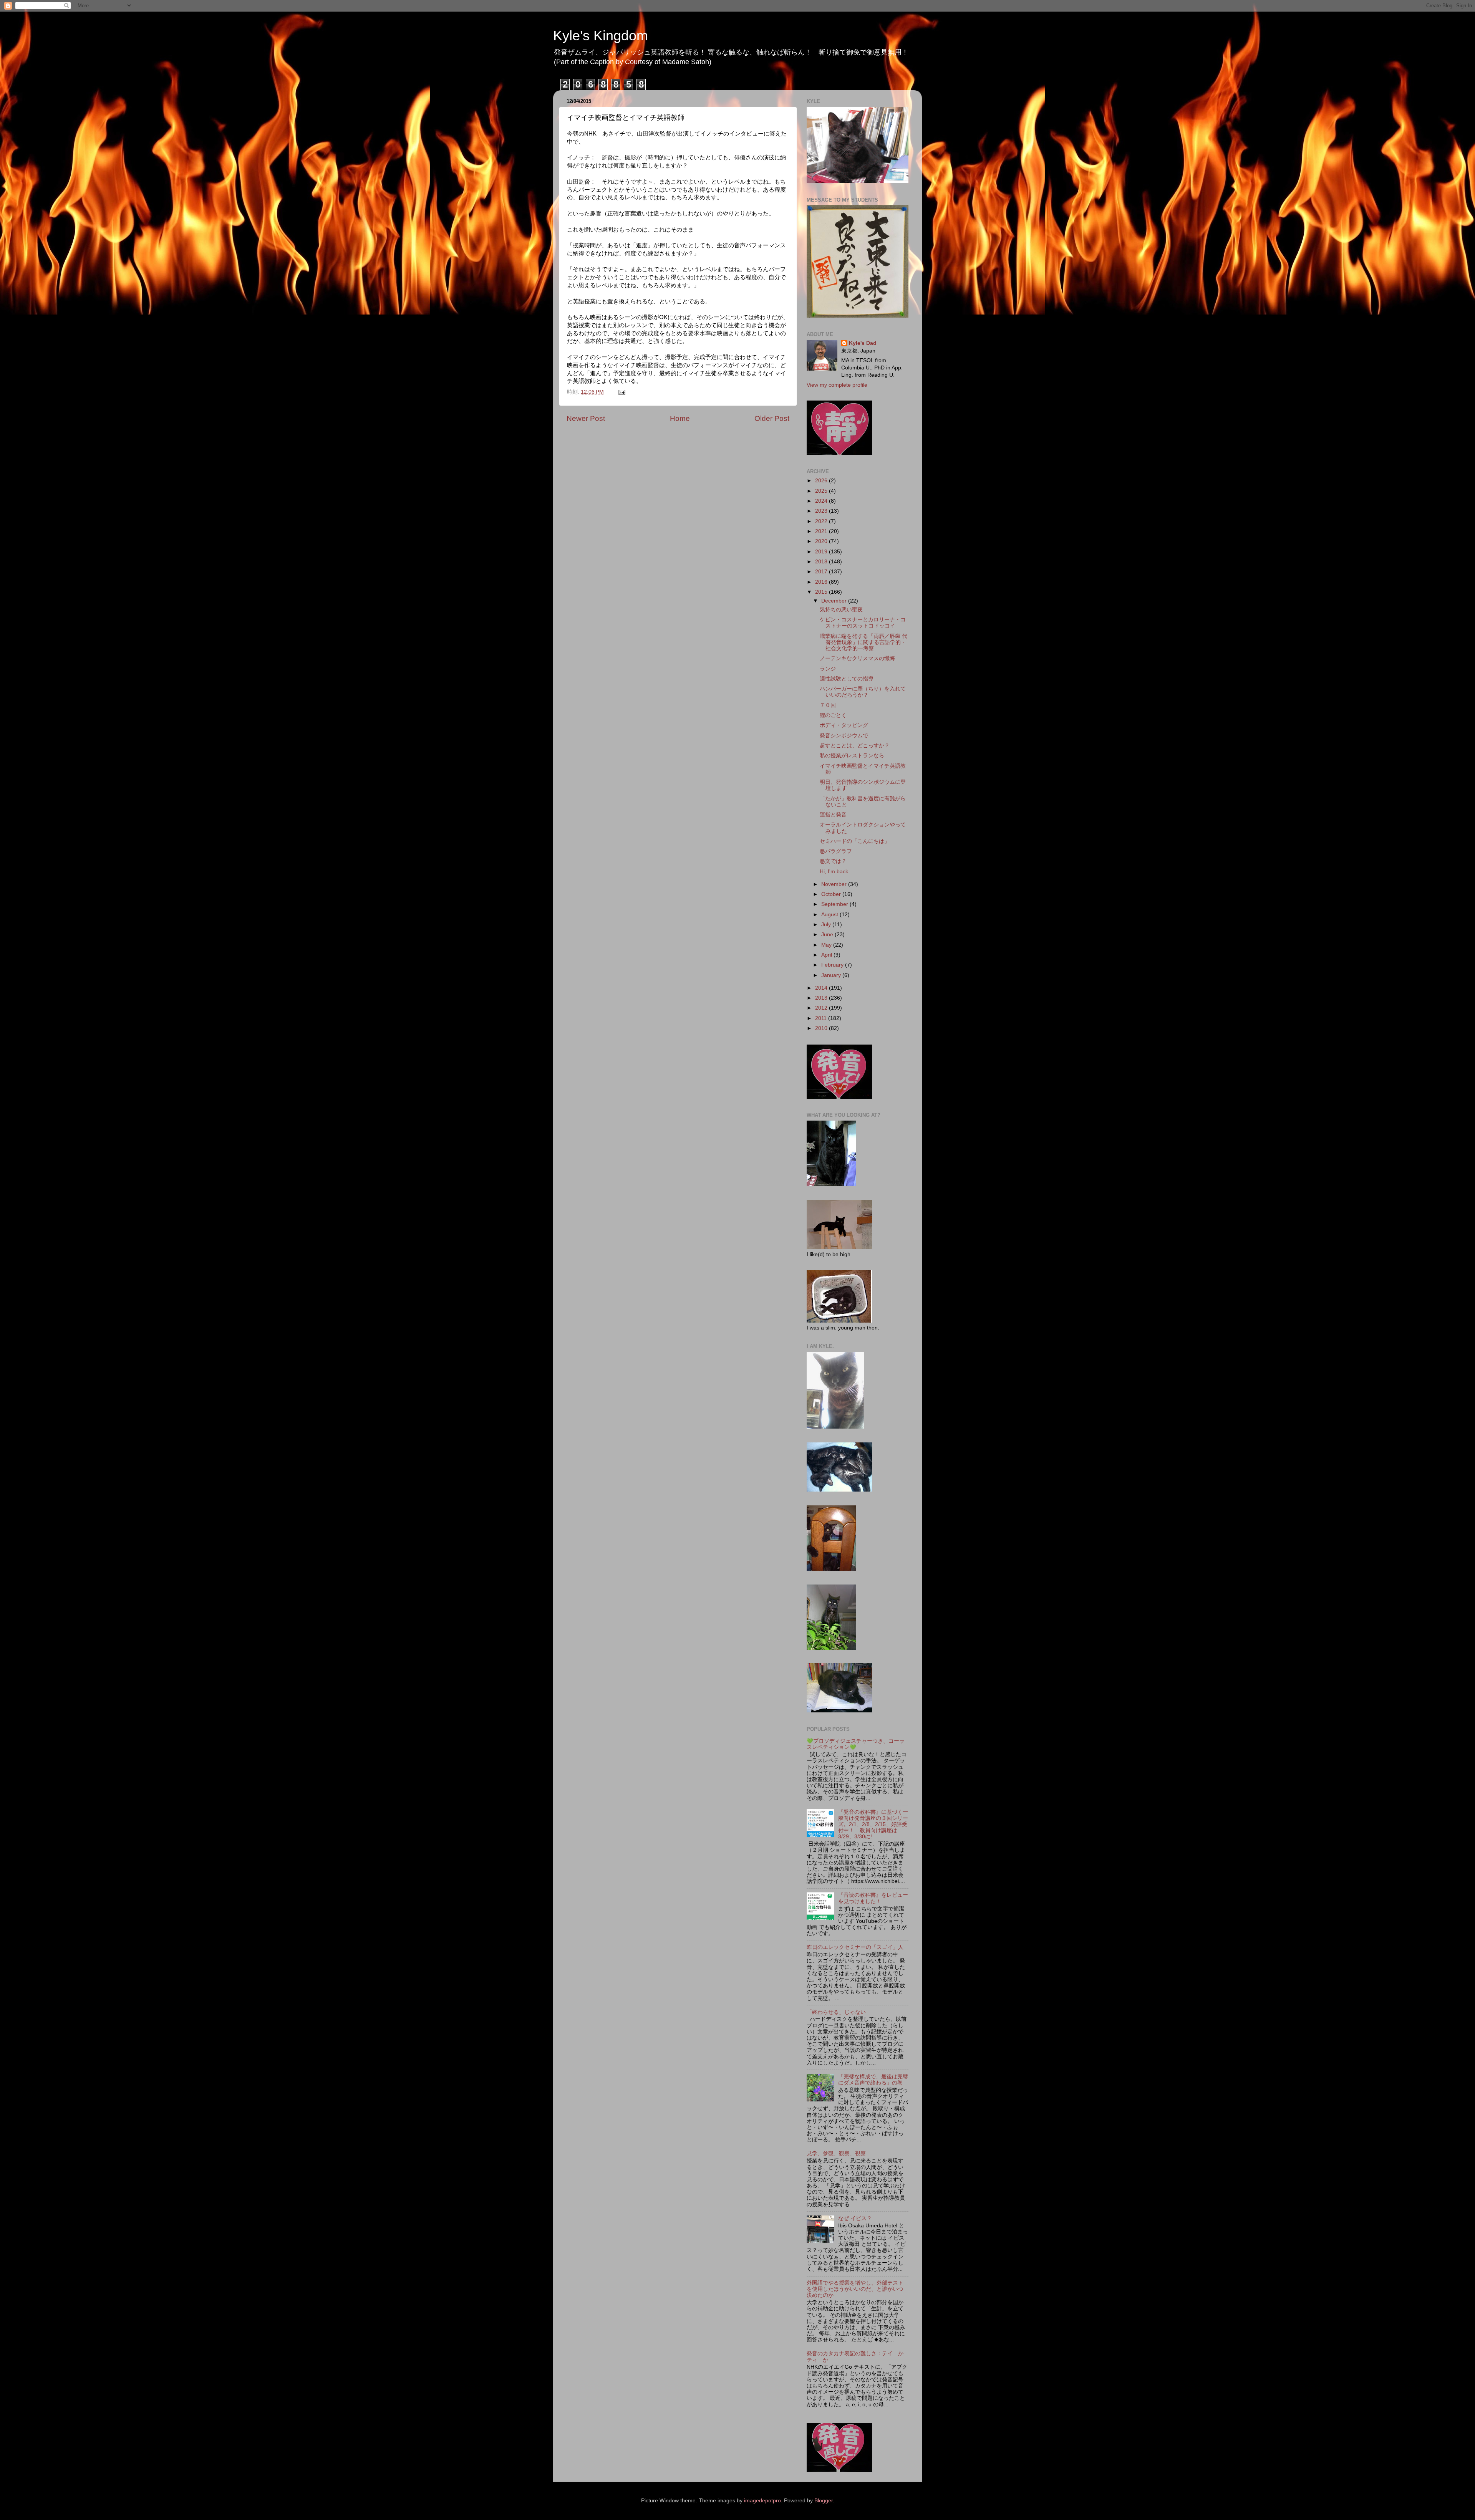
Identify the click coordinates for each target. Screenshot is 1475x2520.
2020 (822, 541)
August (830, 915)
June (828, 935)
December (835, 601)
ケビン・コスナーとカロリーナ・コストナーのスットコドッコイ (863, 623)
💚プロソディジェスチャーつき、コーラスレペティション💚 (856, 1744)
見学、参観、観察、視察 (836, 2153)
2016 (822, 582)
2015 (822, 592)
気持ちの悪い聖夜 (841, 610)
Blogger (824, 2501)
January (832, 975)
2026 (822, 481)
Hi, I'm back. (835, 872)
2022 (822, 521)
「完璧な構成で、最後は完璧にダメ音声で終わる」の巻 (873, 2080)
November (835, 884)
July (827, 925)
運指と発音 (833, 815)
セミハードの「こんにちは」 (855, 841)
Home (680, 418)
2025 (822, 491)
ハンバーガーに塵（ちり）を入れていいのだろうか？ (863, 692)
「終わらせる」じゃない (836, 2012)
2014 (822, 988)
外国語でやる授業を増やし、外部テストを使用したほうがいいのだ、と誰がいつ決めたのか (855, 2289)
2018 (822, 562)
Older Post (772, 418)
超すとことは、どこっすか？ (855, 746)
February (833, 965)
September (835, 904)
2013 (822, 998)
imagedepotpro (762, 2501)
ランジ (828, 669)
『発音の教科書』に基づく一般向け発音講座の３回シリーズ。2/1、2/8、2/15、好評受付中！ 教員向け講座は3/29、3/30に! (873, 1825)
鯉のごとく (833, 715)
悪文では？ (833, 861)
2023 (822, 511)
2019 (822, 552)
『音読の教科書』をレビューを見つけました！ (873, 1898)
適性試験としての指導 (847, 679)
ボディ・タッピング (844, 725)
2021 (822, 531)
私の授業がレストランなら (852, 756)
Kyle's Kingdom (601, 36)
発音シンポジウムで (844, 736)
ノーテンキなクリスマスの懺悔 (857, 658)
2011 (822, 1018)
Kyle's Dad (863, 343)
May (827, 945)
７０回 (828, 705)
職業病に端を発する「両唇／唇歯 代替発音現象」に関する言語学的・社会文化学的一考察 (863, 642)
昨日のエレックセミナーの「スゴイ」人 (855, 1947)
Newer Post (586, 418)
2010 (822, 1028)
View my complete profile (837, 385)
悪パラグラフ (836, 851)
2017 (822, 572)
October (832, 894)
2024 (822, 501)
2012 (822, 1008)
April (827, 955)
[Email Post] (621, 392)
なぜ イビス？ (855, 2218)
